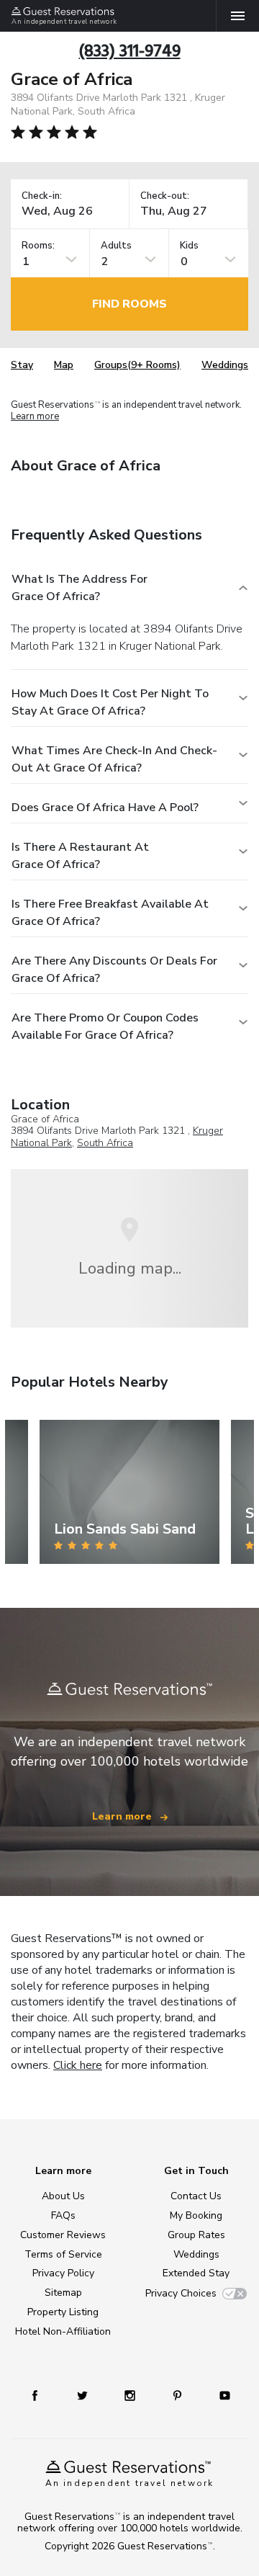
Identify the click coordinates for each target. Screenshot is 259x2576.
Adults (116, 246)
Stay (22, 365)
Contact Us (196, 2196)
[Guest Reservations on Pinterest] (177, 2395)
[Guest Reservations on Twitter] (82, 2395)
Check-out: (165, 196)
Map (64, 365)
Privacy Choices (181, 2293)
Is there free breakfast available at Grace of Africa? (110, 913)
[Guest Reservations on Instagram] (130, 2395)
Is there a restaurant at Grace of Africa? (80, 856)
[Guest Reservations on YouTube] (225, 2395)
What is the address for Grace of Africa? (79, 588)
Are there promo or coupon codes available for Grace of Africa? (105, 1027)
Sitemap (63, 2293)
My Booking (196, 2215)
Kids (189, 246)
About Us (63, 2196)
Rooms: (38, 246)
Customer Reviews (63, 2235)
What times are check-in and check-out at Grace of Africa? (114, 759)
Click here (78, 2065)
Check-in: (42, 196)
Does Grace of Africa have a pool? (105, 808)
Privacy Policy (63, 2273)
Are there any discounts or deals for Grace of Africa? (114, 970)
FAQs (63, 2215)
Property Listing (63, 2312)
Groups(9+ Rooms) (137, 365)
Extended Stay (196, 2273)
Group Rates (196, 2235)
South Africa (105, 1143)
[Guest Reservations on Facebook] (35, 2395)
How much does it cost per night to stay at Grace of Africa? (110, 702)
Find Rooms (129, 304)
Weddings (225, 365)
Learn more (35, 416)
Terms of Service (63, 2254)
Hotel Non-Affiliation (63, 2331)
